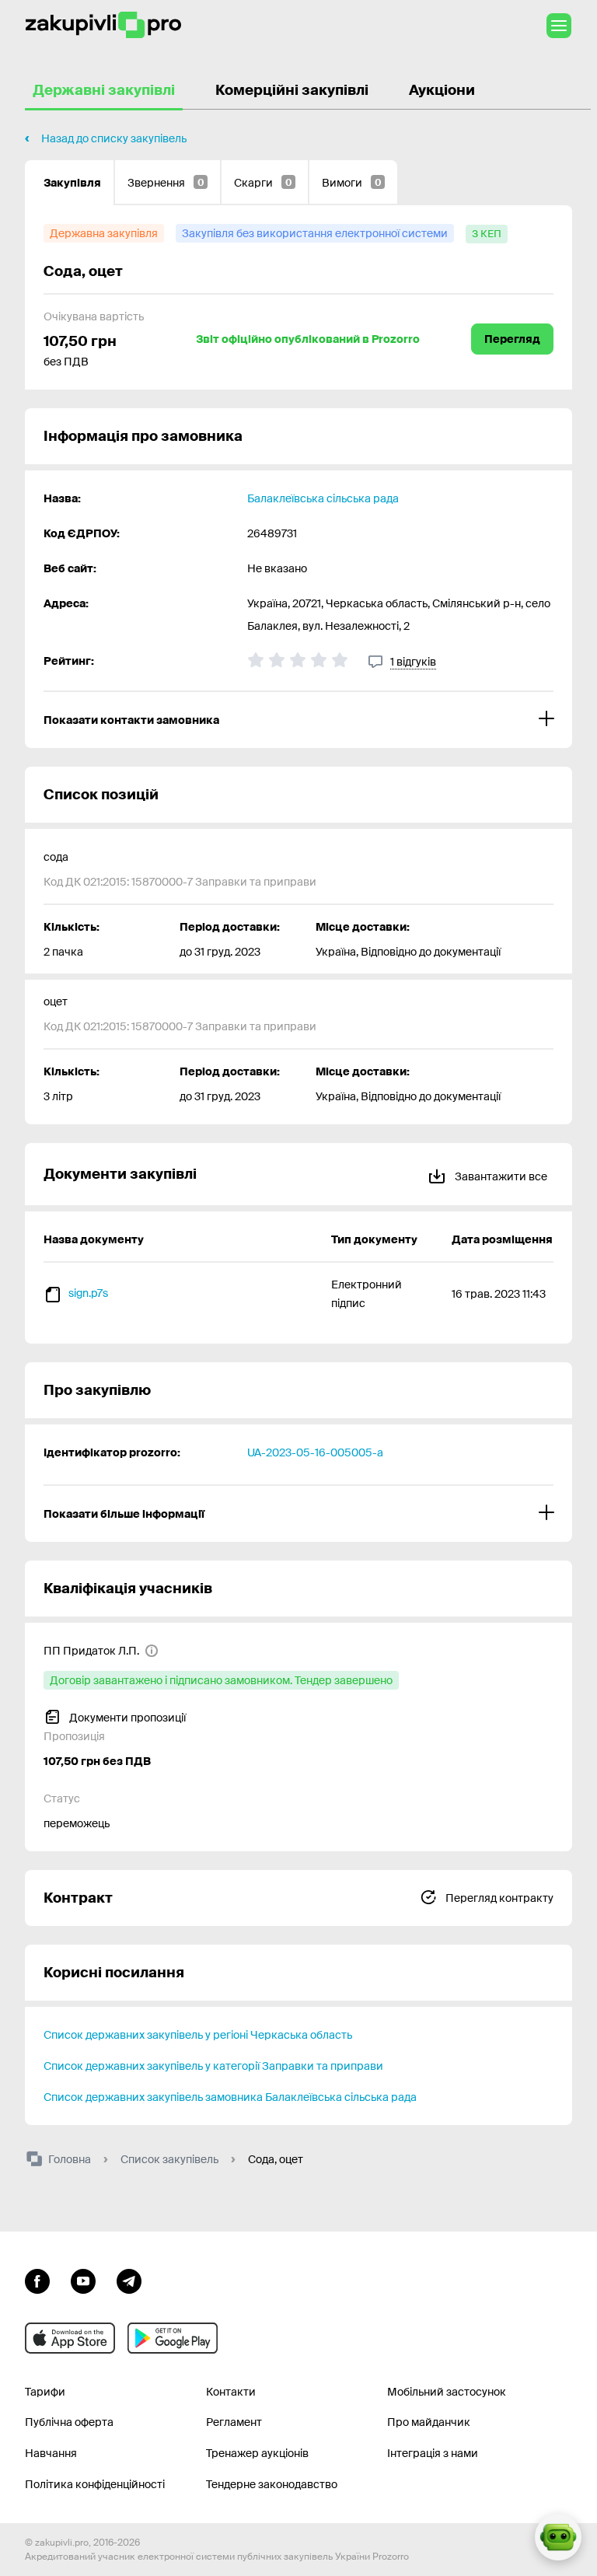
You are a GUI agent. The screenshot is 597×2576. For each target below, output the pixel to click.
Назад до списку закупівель (114, 138)
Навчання (51, 2453)
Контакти (231, 2392)
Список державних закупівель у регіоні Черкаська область (198, 2035)
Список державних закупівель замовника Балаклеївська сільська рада (230, 2097)
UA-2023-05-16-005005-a (315, 1452)
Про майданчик (429, 2422)
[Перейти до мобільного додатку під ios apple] (70, 2338)
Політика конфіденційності (95, 2484)
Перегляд (512, 339)
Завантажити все (500, 1176)
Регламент (234, 2422)
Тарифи (45, 2392)
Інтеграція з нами (433, 2453)
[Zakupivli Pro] (103, 25)
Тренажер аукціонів (257, 2453)
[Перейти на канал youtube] (83, 2280)
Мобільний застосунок (447, 2392)
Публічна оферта (69, 2422)
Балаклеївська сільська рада (323, 498)
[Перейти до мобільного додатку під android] (173, 2338)
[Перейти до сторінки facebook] (37, 2280)
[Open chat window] (558, 2537)
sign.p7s (88, 1293)
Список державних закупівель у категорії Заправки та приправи (213, 2066)
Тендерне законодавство (272, 2484)
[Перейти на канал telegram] (129, 2280)
